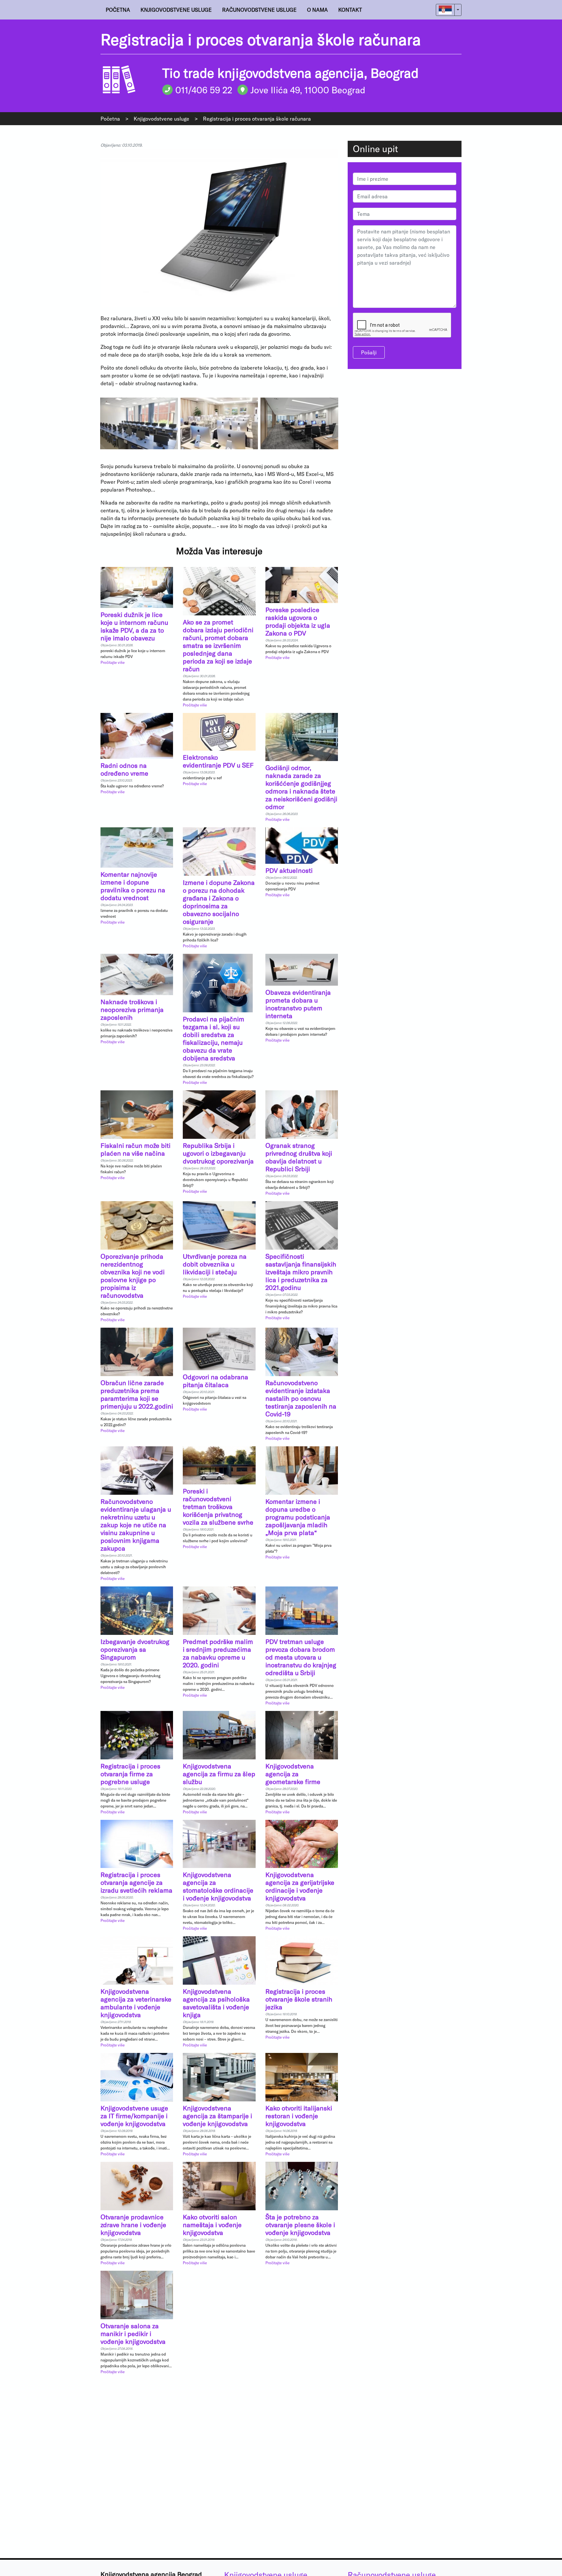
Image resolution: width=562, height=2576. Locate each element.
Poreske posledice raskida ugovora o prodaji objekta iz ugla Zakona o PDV (298, 621)
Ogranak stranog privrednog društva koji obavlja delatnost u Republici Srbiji (299, 1157)
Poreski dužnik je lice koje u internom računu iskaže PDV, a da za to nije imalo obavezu (134, 626)
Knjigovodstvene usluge (176, 10)
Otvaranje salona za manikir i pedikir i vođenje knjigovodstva (133, 2333)
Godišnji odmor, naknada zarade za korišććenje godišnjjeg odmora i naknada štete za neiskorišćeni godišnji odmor (301, 787)
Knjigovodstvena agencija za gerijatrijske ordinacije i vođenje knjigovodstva (300, 1886)
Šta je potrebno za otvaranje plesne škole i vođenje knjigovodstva (300, 2225)
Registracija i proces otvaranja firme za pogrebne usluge (130, 1774)
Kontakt (350, 10)
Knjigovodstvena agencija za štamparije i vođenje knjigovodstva (217, 2116)
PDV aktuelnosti (289, 870)
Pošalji (369, 352)
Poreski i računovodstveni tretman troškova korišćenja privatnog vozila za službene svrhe (218, 1506)
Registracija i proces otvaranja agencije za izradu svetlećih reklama (136, 1882)
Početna (118, 10)
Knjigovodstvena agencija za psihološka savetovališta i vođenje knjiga (216, 2003)
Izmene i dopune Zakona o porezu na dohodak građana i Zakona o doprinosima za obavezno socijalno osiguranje (219, 902)
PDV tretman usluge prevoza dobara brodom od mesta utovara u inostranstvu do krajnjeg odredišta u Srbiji (301, 1657)
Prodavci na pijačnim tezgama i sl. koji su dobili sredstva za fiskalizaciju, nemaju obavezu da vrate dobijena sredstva (214, 1038)
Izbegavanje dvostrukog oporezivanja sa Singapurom (135, 1649)
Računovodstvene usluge (259, 10)
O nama (317, 10)
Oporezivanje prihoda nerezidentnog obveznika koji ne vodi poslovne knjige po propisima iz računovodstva (133, 1276)
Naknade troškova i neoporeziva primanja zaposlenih (132, 1009)
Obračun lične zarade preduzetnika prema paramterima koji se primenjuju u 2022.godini (137, 1394)
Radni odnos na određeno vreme (124, 769)
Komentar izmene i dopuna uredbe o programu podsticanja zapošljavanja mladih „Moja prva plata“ (298, 1517)
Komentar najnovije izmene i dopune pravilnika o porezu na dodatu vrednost (133, 886)
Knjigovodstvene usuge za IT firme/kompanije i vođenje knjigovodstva (134, 2116)
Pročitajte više (113, 662)
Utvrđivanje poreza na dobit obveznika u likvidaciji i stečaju (215, 1264)
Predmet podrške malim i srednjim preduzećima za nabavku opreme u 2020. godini (218, 1653)
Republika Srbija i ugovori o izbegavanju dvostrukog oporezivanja (218, 1153)
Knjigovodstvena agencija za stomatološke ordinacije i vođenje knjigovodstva (218, 1886)
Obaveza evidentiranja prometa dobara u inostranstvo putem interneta (298, 1004)
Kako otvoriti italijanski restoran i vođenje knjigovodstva (299, 2116)
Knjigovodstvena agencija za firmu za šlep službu (219, 1774)
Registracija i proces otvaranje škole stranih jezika (299, 1999)
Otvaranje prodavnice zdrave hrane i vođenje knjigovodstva (133, 2225)
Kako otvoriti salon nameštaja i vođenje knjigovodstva (212, 2225)
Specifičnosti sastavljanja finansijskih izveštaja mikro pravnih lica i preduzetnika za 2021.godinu (301, 1272)
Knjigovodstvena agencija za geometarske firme (293, 1774)
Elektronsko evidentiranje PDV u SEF (218, 761)
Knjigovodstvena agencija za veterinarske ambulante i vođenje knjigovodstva (136, 2003)
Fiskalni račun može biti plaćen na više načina (135, 1149)
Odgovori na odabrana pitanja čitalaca (215, 1381)
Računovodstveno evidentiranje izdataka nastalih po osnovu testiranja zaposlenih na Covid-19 (301, 1398)
